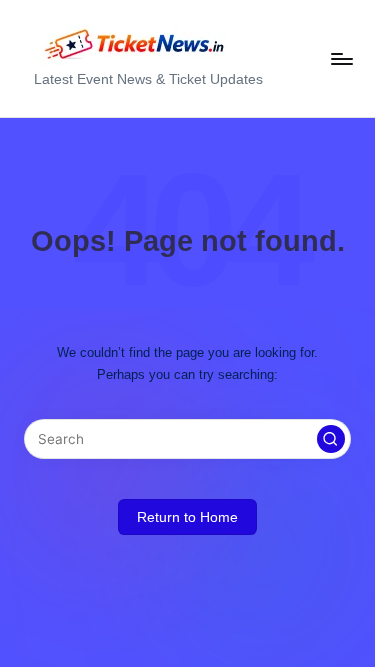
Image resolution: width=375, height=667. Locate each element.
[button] (331, 439)
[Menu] (341, 58)
